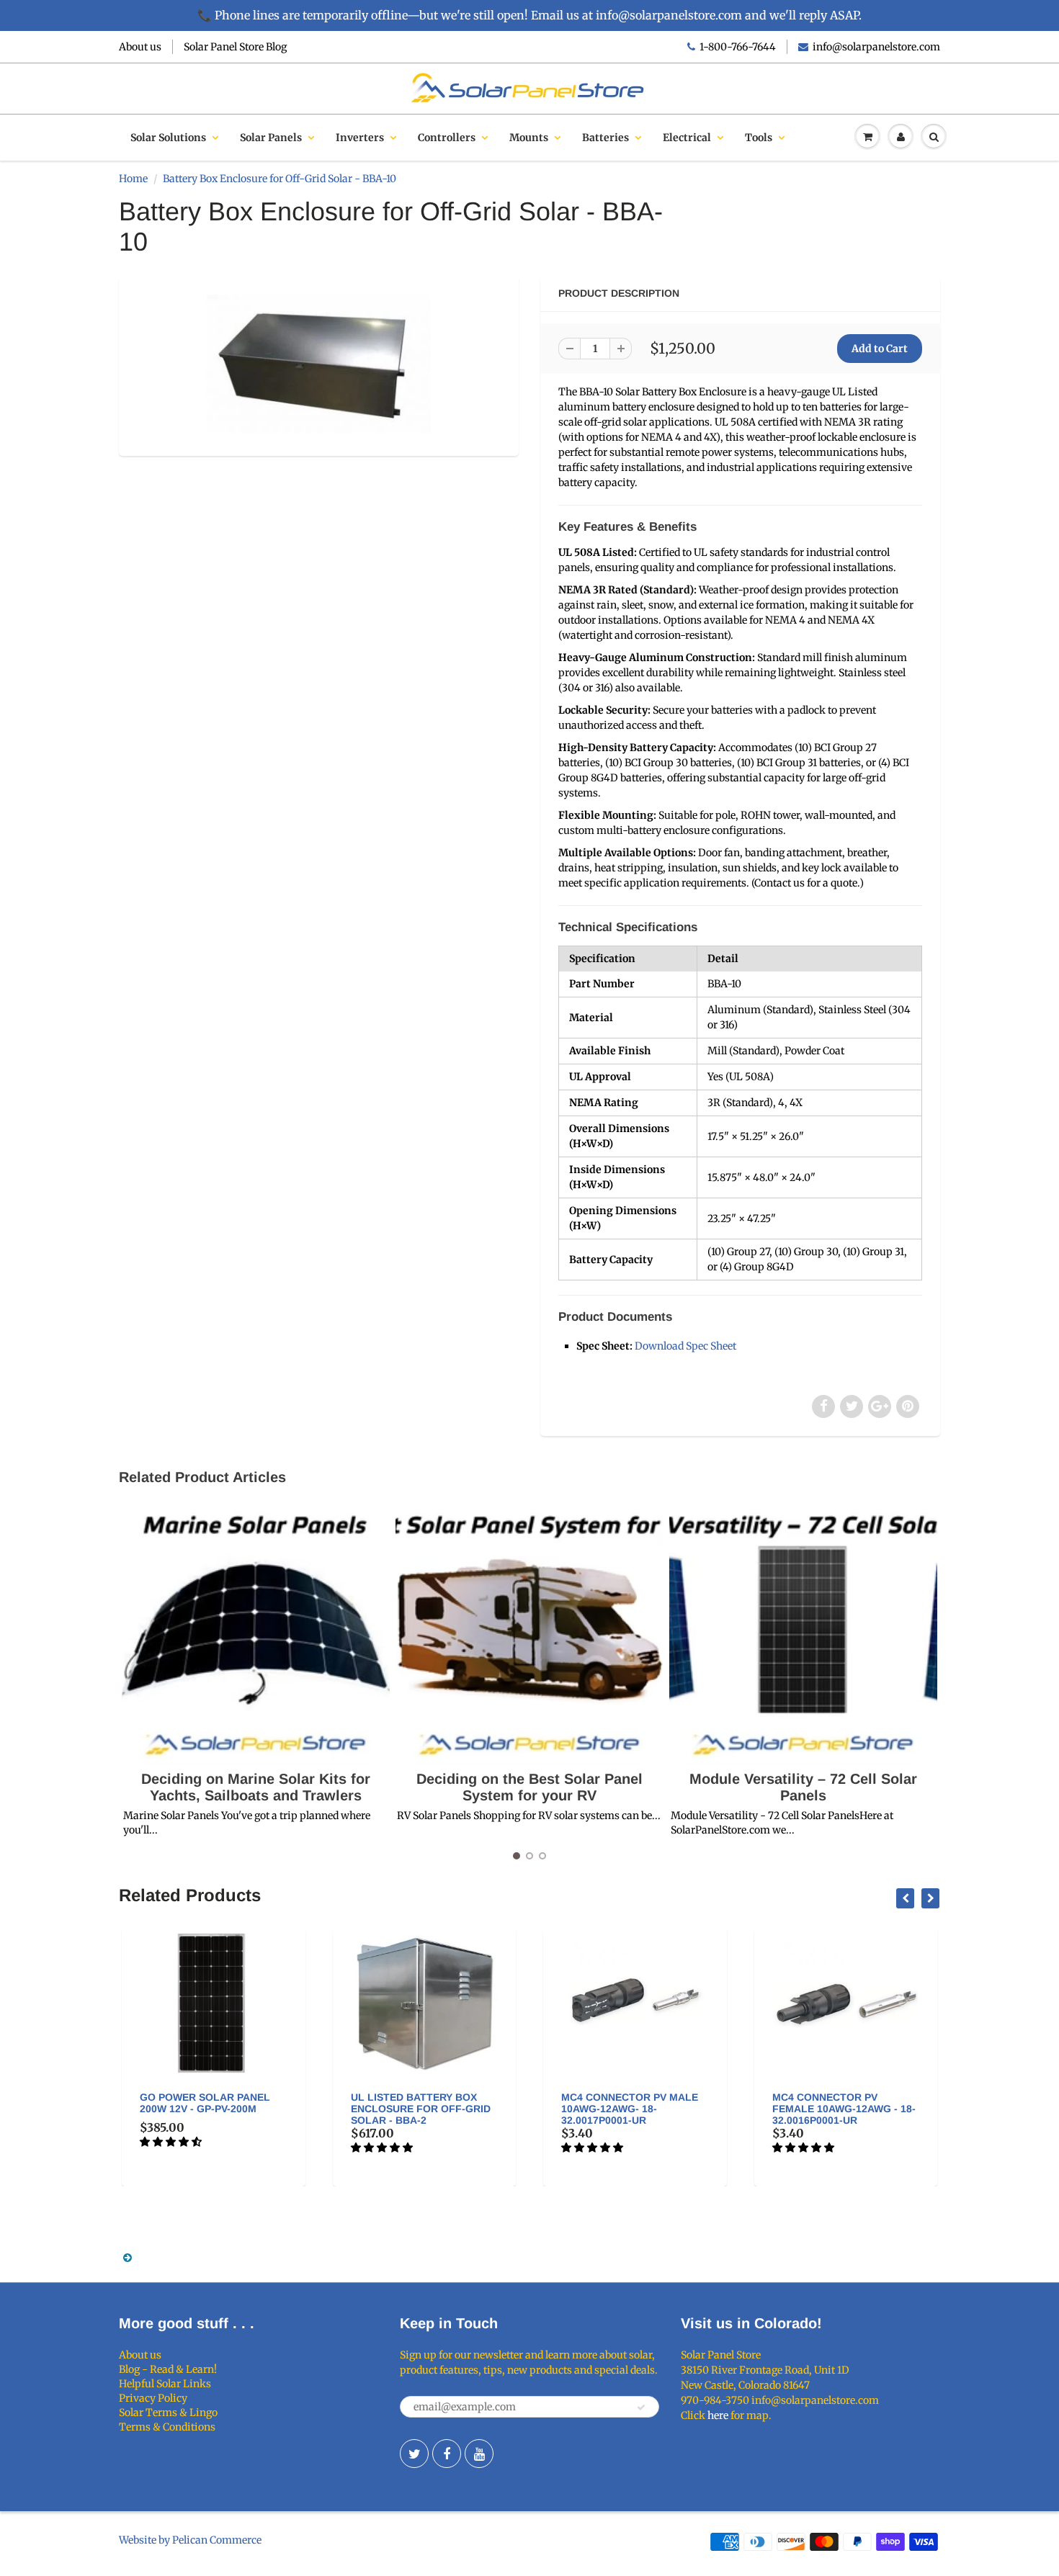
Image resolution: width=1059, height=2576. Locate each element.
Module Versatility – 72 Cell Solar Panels (803, 1787)
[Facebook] (447, 2454)
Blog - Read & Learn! (168, 2369)
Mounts (529, 138)
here (718, 2415)
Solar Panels (271, 138)
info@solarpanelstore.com (876, 47)
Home (133, 179)
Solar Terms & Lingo (168, 2413)
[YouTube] (479, 2454)
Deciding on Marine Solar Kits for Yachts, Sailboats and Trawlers (256, 1787)
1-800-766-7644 (738, 47)
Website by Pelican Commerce (190, 2540)
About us (140, 47)
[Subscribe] (641, 2407)
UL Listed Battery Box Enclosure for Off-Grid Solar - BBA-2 (421, 2109)
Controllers (447, 138)
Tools (759, 138)
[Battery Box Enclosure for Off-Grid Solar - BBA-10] (319, 364)
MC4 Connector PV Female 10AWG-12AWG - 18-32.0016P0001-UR (844, 2109)
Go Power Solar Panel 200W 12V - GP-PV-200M (205, 2103)
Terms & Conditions (167, 2427)
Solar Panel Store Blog (235, 47)
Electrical (687, 138)
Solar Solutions (168, 138)
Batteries (606, 138)
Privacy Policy (153, 2398)
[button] (172, 2142)
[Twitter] (414, 2454)
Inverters (360, 138)
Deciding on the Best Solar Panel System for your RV (529, 1787)
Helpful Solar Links (165, 2384)
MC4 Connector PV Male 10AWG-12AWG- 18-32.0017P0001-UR (630, 2109)
